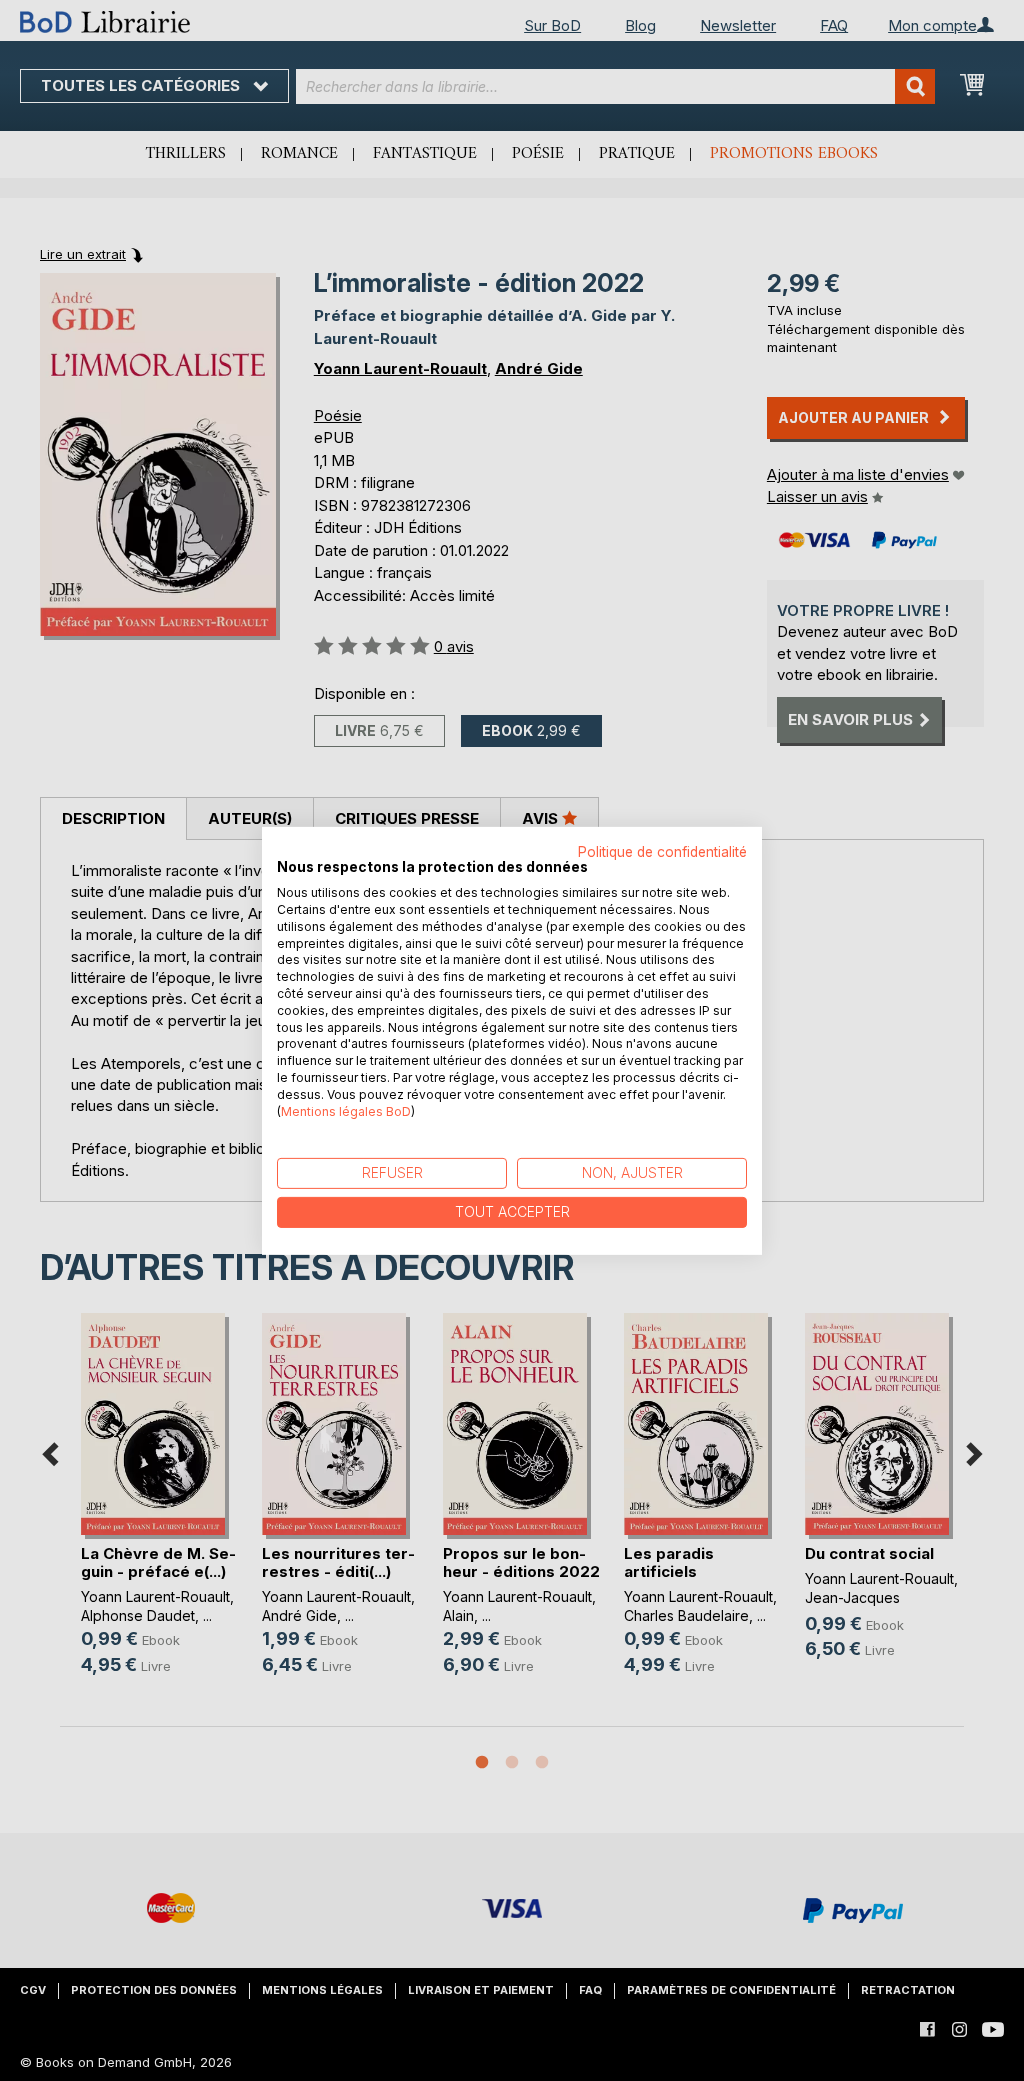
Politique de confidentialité (662, 851)
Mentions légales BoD (346, 1110)
